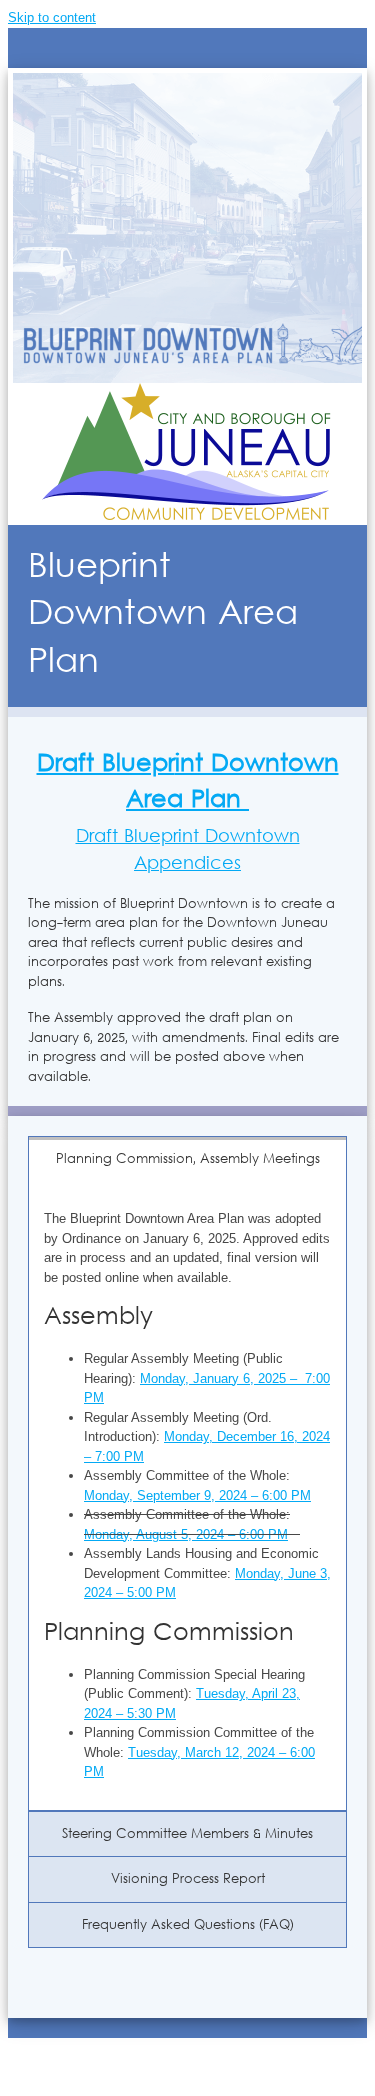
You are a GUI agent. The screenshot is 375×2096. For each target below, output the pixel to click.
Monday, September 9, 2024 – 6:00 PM (197, 1495)
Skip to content (52, 17)
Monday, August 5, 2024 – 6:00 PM (186, 1534)
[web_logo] (187, 392)
